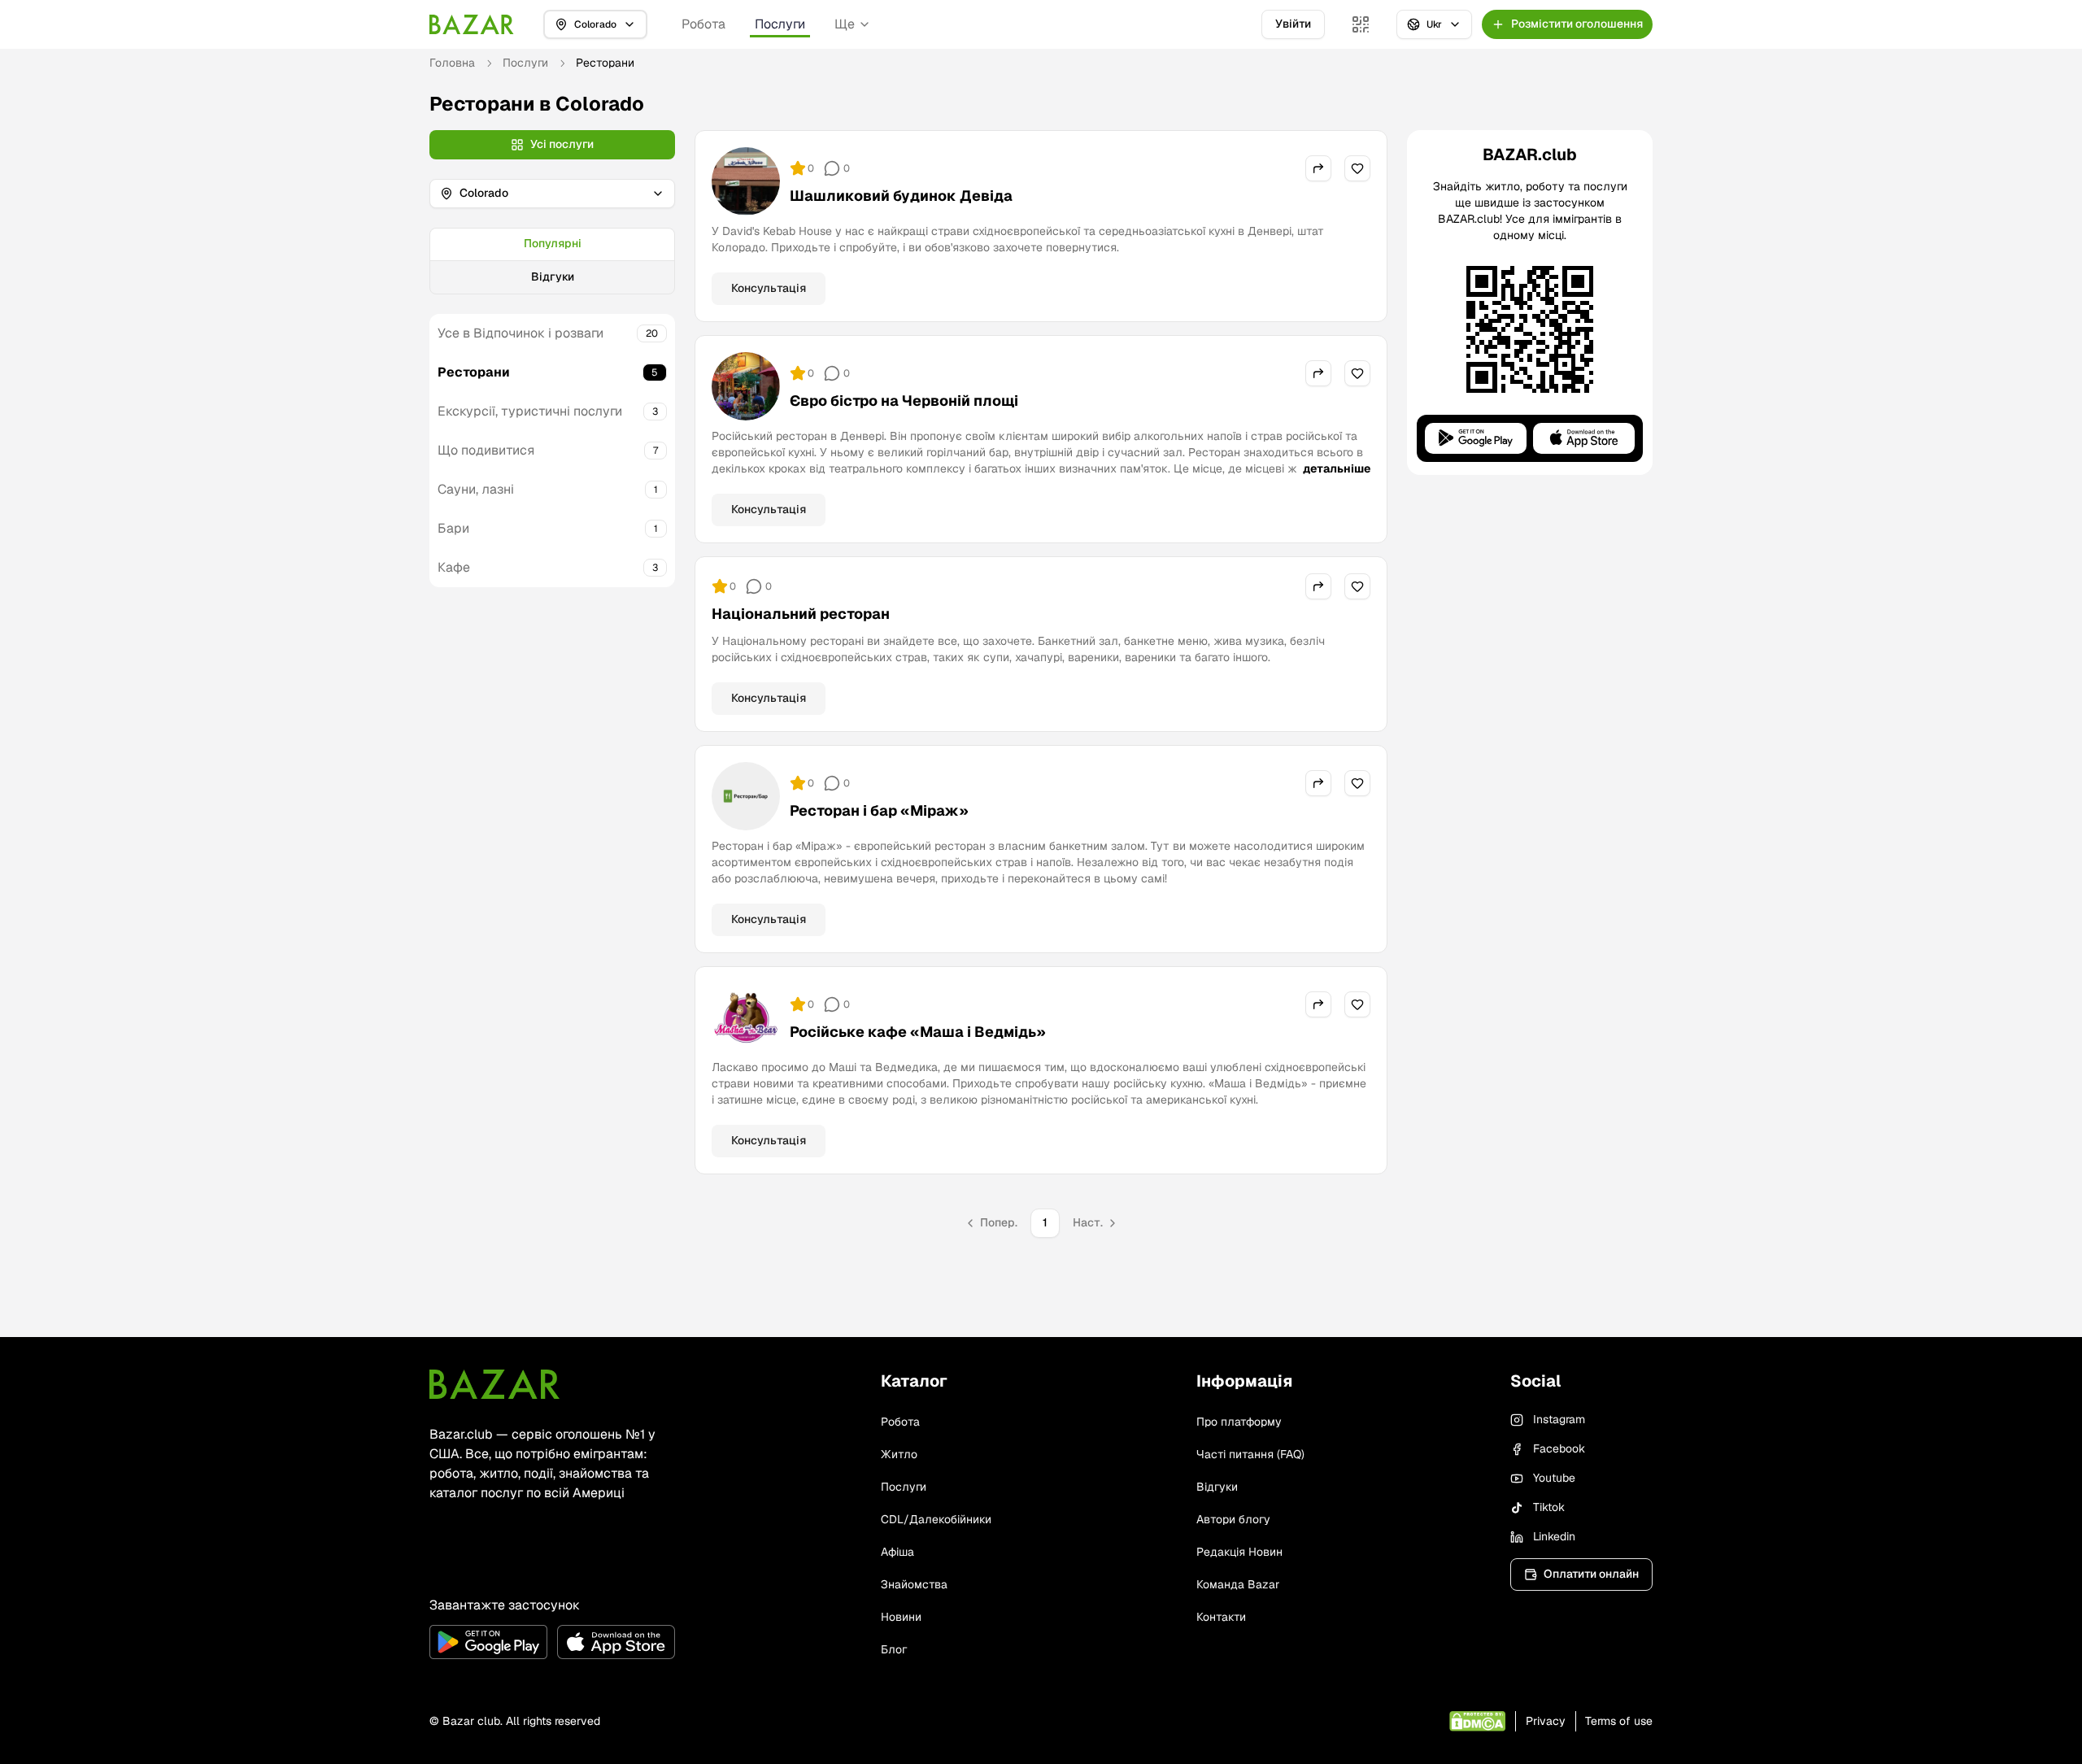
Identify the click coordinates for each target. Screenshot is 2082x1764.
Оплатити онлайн (1591, 1574)
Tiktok (1549, 1507)
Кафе (454, 567)
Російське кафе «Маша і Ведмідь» (918, 1032)
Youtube (1554, 1478)
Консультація (769, 288)
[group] (552, 261)
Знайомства (914, 1584)
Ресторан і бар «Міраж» (879, 810)
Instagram (1559, 1419)
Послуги (780, 24)
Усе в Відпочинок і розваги (520, 333)
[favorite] (1357, 168)
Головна (452, 63)
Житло (899, 1454)
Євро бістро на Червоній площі (904, 401)
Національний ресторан (801, 614)
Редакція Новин (1239, 1552)
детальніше (1337, 468)
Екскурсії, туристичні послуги (530, 411)
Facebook (1559, 1448)
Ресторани (474, 372)
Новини (901, 1617)
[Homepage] (472, 24)
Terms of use (1619, 1721)
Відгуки (553, 277)
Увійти (1293, 24)
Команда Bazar (1238, 1584)
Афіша (897, 1552)
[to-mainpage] (494, 1384)
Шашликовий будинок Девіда (901, 196)
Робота (703, 24)
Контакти (1221, 1617)
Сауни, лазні (476, 489)
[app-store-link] (616, 1642)
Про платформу (1239, 1422)
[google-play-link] (488, 1642)
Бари (453, 528)
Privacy (1546, 1721)
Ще (845, 24)
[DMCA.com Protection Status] (1477, 1721)
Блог (894, 1649)
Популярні (553, 243)
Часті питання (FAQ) (1250, 1454)
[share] (1318, 168)
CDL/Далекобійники (936, 1519)
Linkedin (1554, 1536)
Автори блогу (1233, 1519)
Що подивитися (486, 450)
